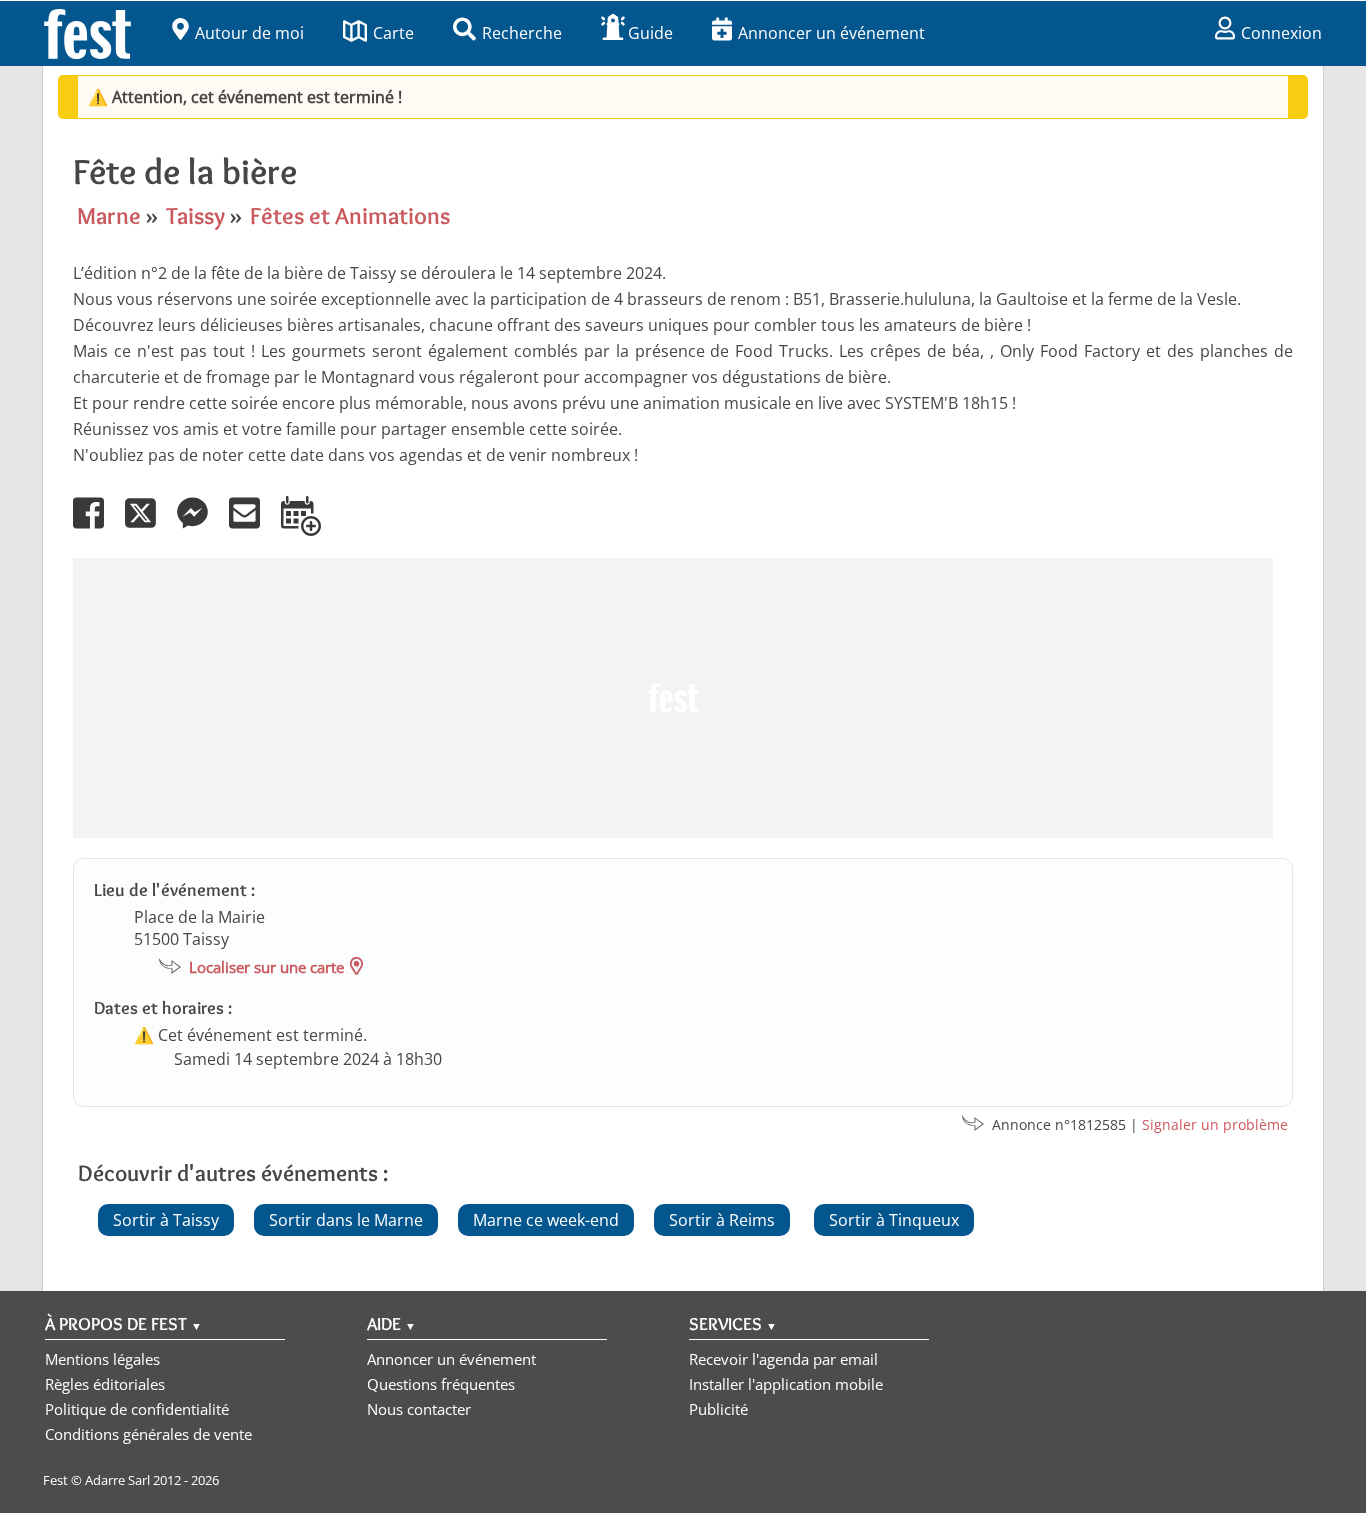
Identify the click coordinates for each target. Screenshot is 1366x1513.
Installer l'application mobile (786, 1384)
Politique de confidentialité (137, 1409)
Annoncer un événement (831, 33)
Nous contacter (419, 1409)
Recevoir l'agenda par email (783, 1359)
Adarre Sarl (117, 1480)
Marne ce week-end (546, 1220)
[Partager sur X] (149, 527)
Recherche (522, 33)
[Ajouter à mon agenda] (309, 527)
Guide (650, 33)
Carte (393, 33)
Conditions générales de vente (148, 1434)
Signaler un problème (1215, 1124)
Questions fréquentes (441, 1384)
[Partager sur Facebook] (97, 527)
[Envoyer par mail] (253, 527)
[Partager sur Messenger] (201, 527)
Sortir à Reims (722, 1220)
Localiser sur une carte (266, 967)
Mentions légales (102, 1359)
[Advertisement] (673, 698)
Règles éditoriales (105, 1384)
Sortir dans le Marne (346, 1220)
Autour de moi (249, 33)
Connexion (1281, 33)
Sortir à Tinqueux (894, 1220)
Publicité (718, 1409)
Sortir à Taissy (166, 1220)
